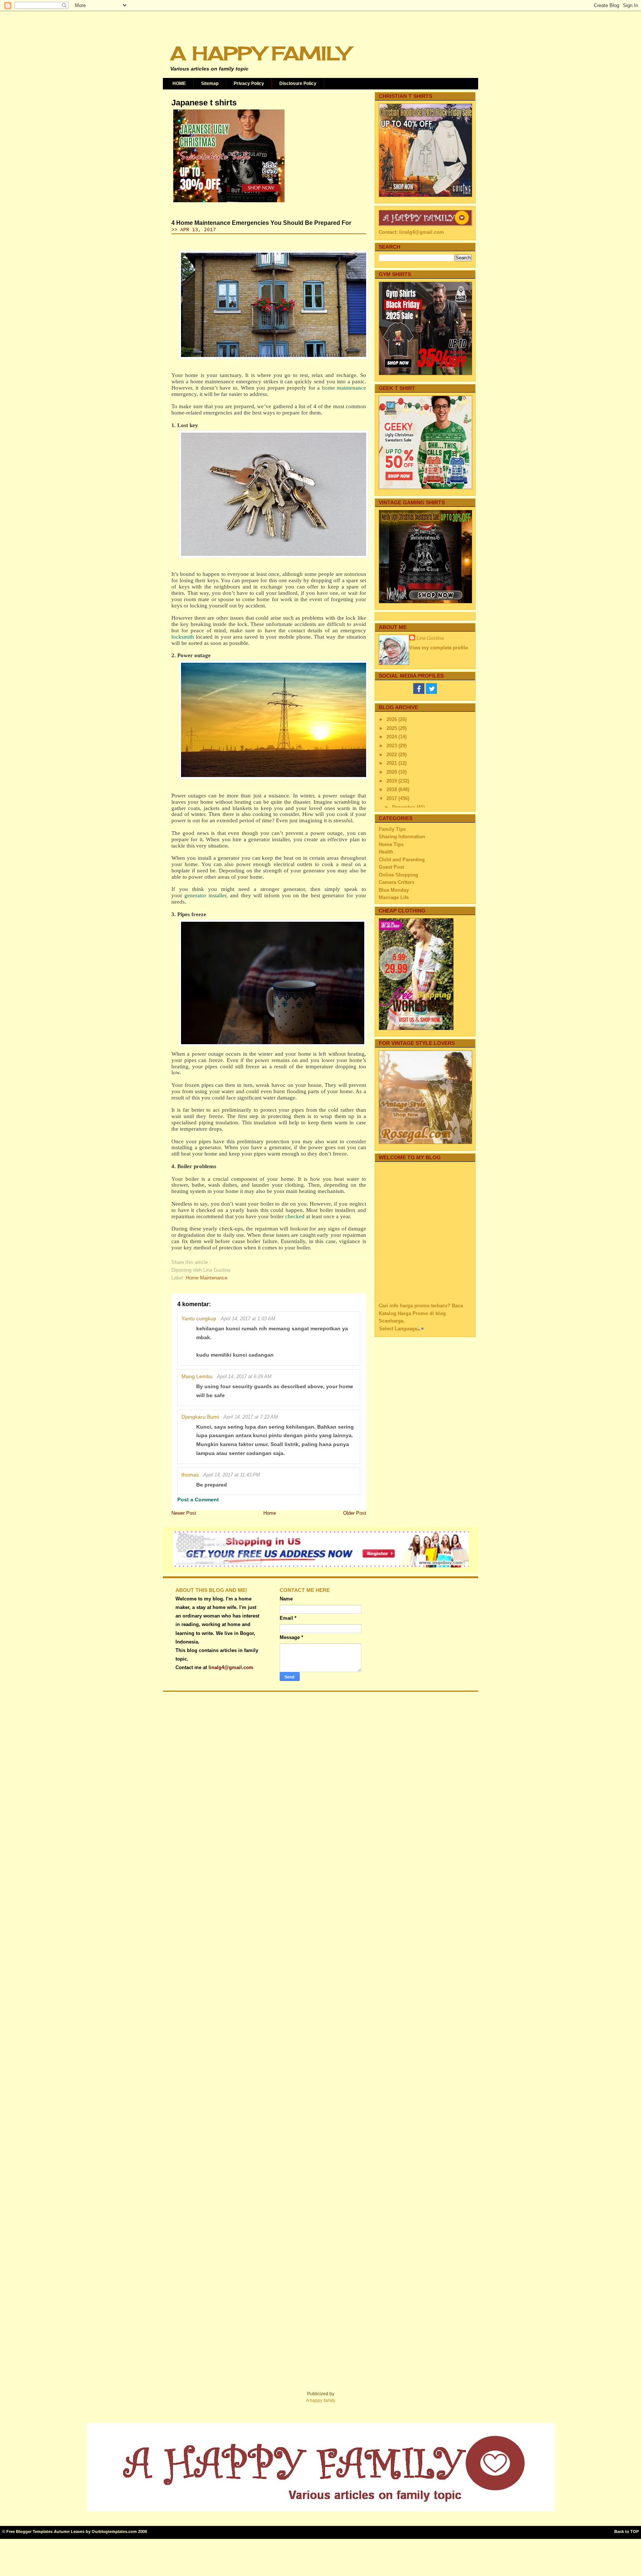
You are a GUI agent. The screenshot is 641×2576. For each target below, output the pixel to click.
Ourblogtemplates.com (114, 2531)
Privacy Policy (249, 83)
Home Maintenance (207, 1278)
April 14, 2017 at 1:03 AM (248, 1319)
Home (270, 1513)
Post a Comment (198, 1500)
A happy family (321, 2400)
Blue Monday (394, 890)
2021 (392, 763)
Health (386, 852)
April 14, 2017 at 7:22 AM (251, 1417)
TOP (635, 2531)
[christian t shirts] (425, 195)
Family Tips (392, 829)
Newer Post (184, 1513)
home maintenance (344, 388)
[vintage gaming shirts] (425, 602)
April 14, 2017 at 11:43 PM (232, 1475)
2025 (392, 728)
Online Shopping (398, 875)
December (404, 807)
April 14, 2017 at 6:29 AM (244, 1377)
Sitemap (210, 83)
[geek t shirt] (425, 487)
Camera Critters (397, 882)
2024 (392, 737)
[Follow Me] (431, 692)
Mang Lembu (197, 1376)
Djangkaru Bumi (200, 1417)
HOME (179, 83)
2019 (392, 781)
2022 (392, 755)
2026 (392, 719)
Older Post (355, 1513)
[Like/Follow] (419, 692)
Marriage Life (394, 897)
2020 (392, 772)
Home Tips (391, 844)
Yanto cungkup (199, 1318)
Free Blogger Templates (29, 2531)
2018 (392, 789)
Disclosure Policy (298, 83)
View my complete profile (438, 648)
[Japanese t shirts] (229, 202)
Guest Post (391, 867)
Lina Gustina (430, 638)
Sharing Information (402, 837)
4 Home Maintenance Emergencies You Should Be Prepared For (261, 223)
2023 (392, 746)
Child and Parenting (402, 860)
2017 (392, 798)
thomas (190, 1475)
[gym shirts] (425, 373)
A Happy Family (260, 53)
